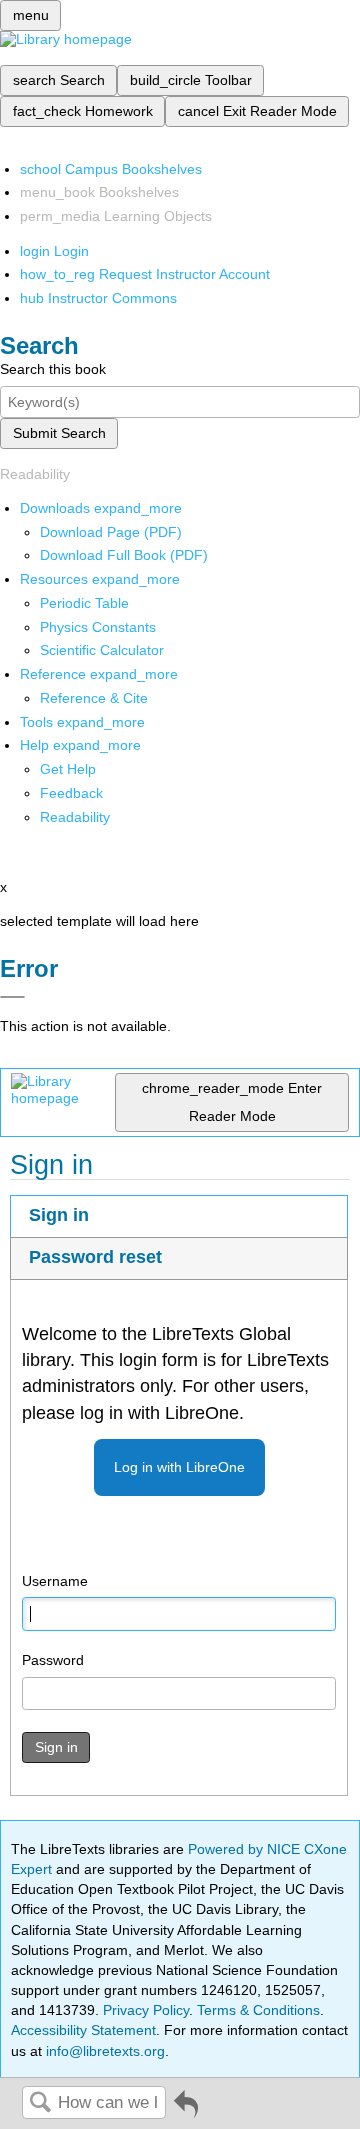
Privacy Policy (146, 2010)
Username (55, 1581)
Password (53, 1660)
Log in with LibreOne (179, 1467)
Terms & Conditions (258, 2010)
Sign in (59, 1215)
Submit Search (59, 433)
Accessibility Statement (83, 2030)
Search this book (53, 369)
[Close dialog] (12, 997)
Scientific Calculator (102, 650)
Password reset (95, 1257)
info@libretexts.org (103, 2051)
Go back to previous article (186, 2111)
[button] (71, 793)
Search (40, 2103)
